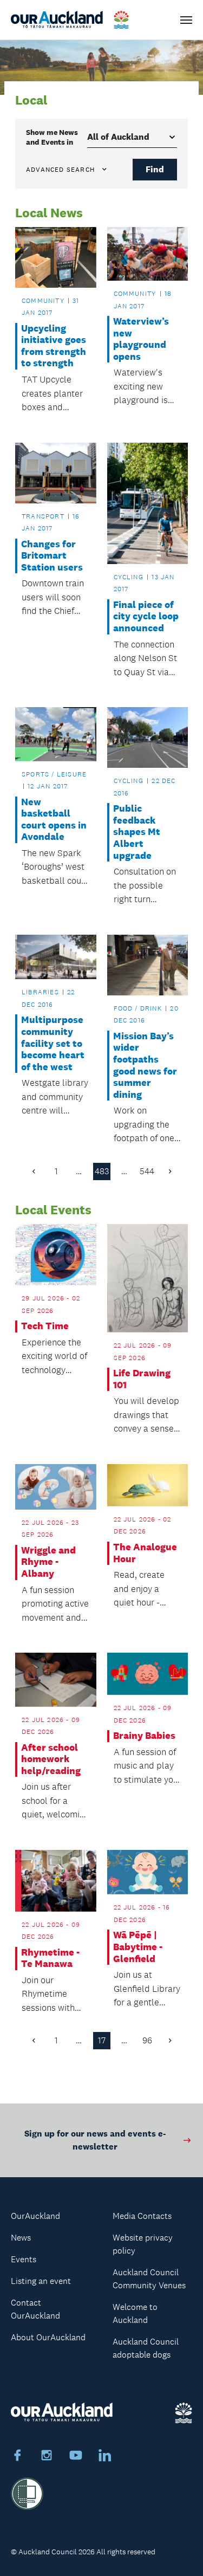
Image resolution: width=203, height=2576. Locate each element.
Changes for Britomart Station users (52, 556)
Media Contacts (142, 2216)
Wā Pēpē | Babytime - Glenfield (138, 1947)
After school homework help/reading (51, 1759)
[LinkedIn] (105, 2457)
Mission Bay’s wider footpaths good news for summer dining (145, 1066)
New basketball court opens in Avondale (54, 820)
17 (102, 2040)
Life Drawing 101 (142, 1379)
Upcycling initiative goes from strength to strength (54, 346)
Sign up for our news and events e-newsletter (95, 2140)
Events (24, 2259)
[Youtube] (76, 2457)
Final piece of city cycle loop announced (146, 617)
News (21, 2238)
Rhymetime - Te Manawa (50, 1959)
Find (155, 169)
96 (147, 2040)
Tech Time (45, 1326)
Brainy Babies (144, 1736)
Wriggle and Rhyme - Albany (48, 1562)
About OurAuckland (48, 2337)
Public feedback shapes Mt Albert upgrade (137, 832)
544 (147, 1171)
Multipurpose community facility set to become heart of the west (53, 1043)
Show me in (52, 137)
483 (102, 1171)
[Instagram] (47, 2457)
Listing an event (41, 2281)
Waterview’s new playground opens (141, 339)
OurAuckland (35, 2216)
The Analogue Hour (145, 1553)
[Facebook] (17, 2457)
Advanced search (60, 170)
